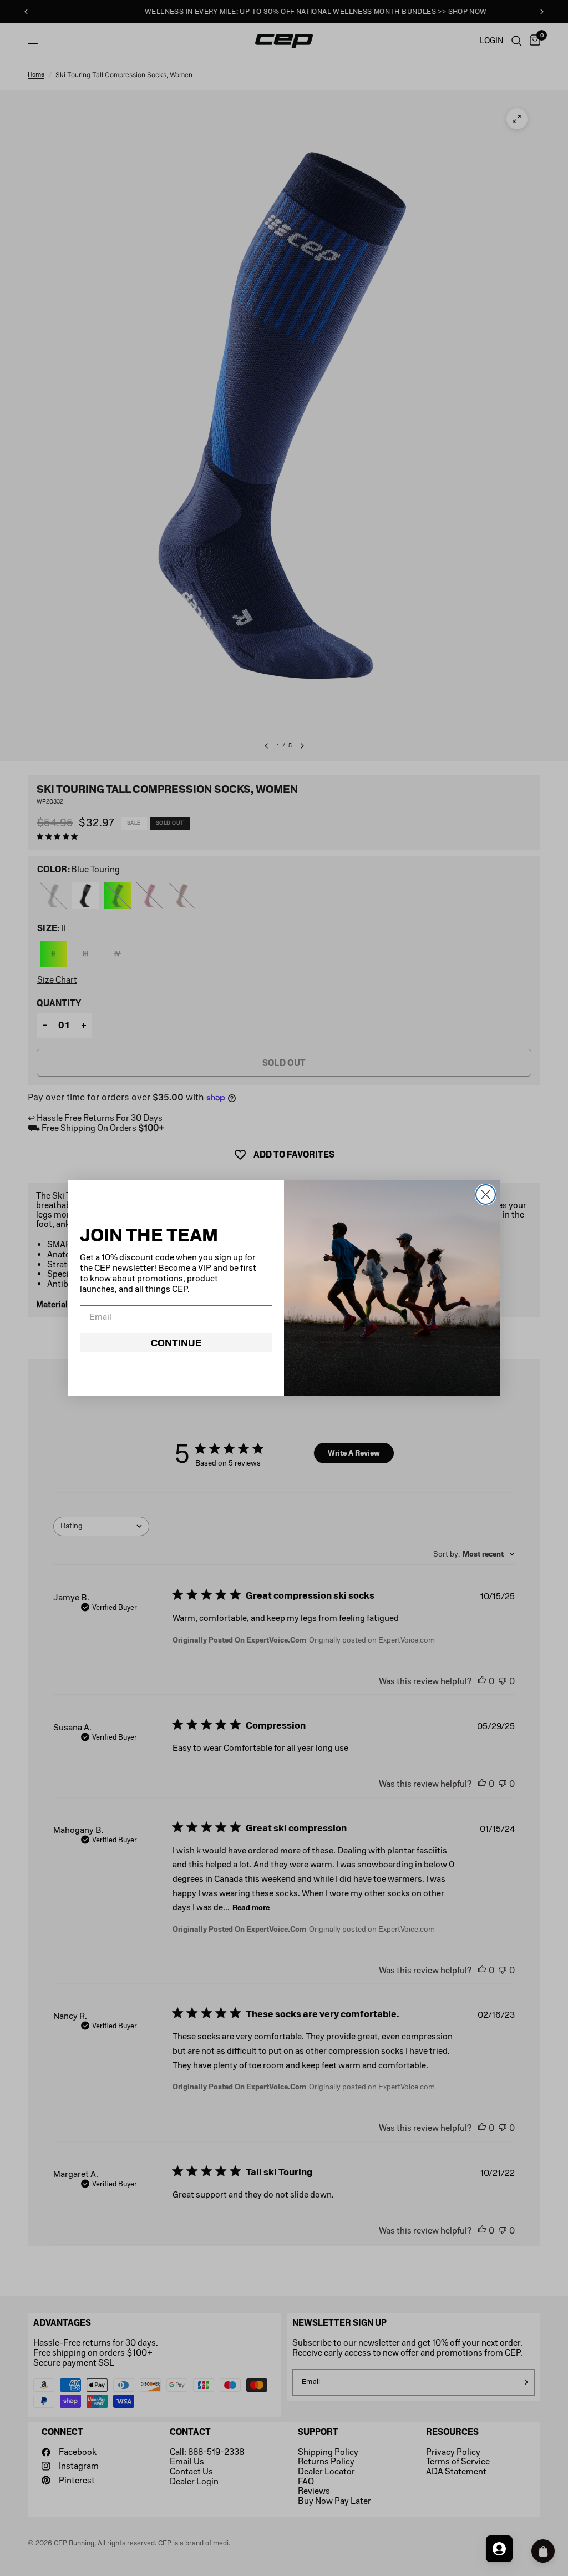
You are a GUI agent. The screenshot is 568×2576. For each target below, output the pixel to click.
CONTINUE (176, 1343)
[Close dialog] (486, 1194)
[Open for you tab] (499, 2549)
